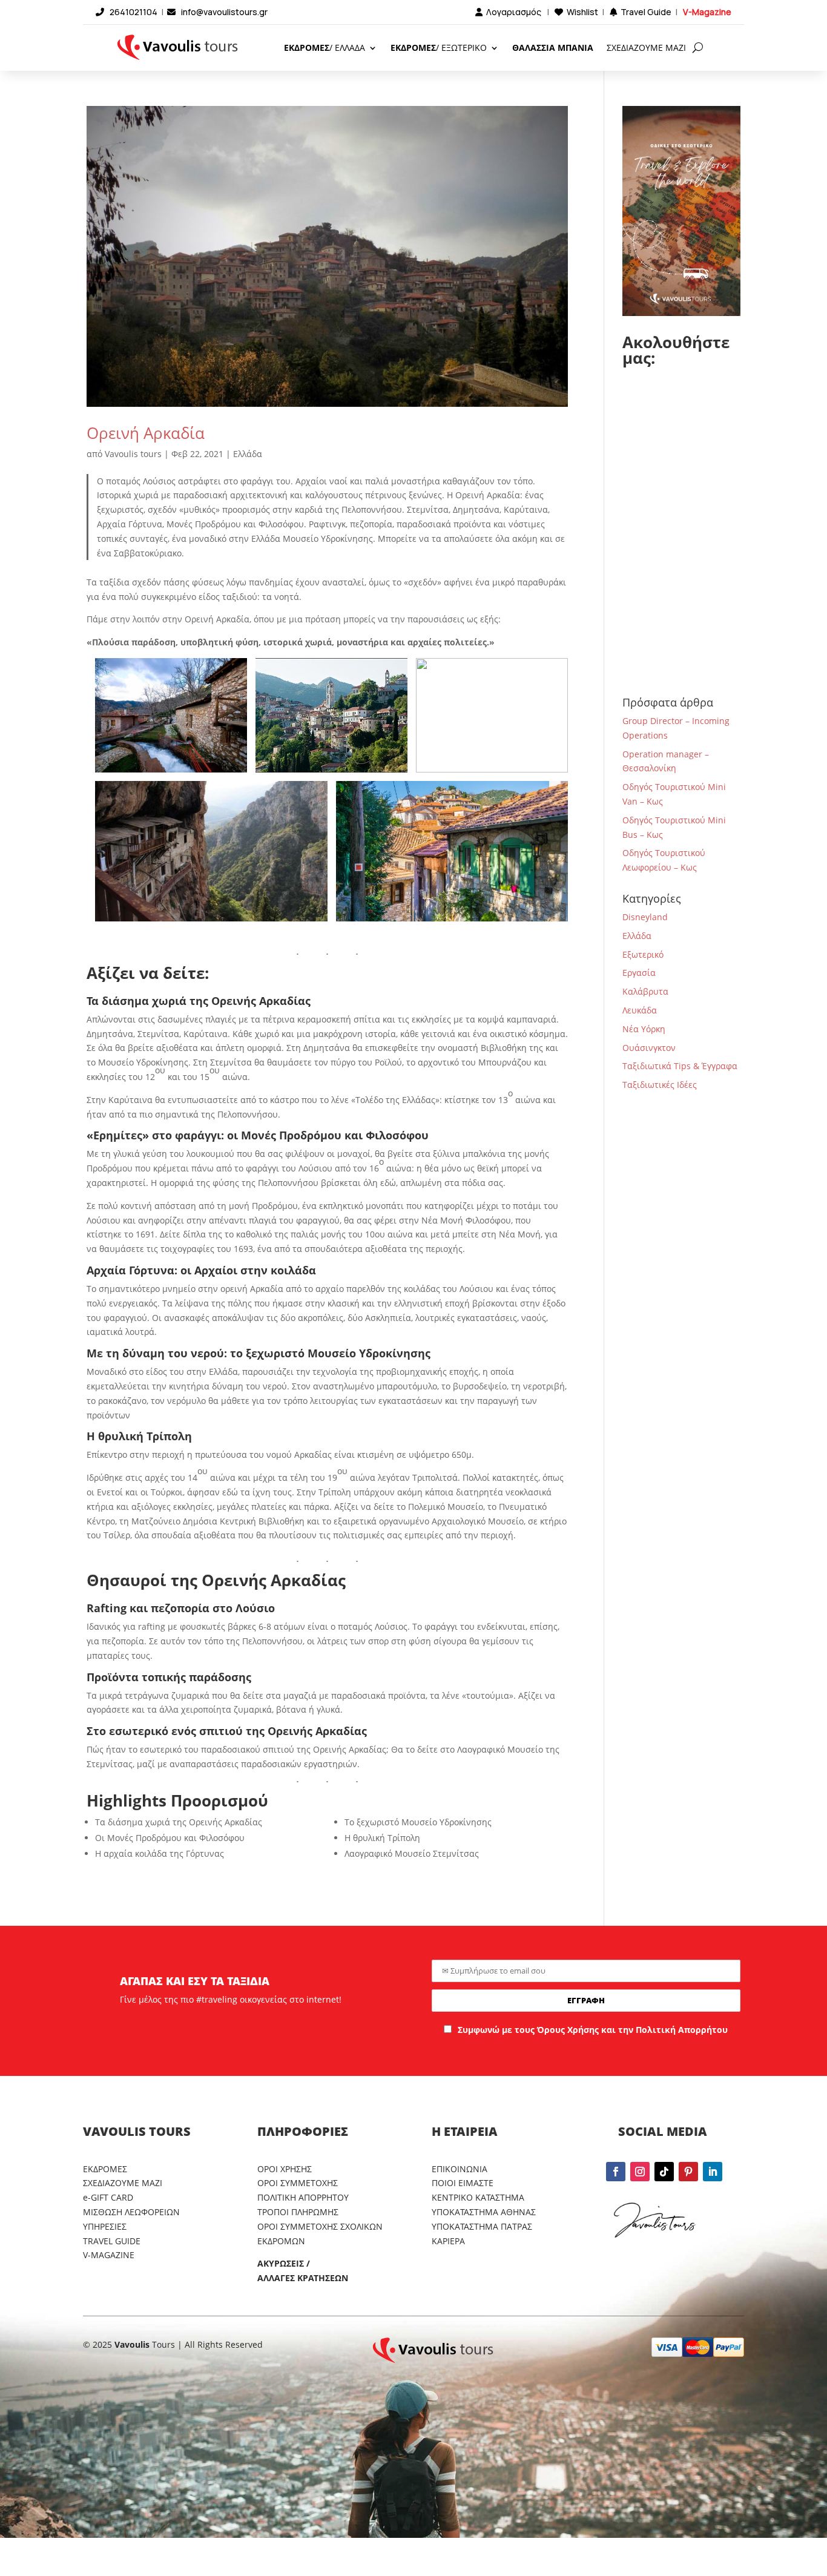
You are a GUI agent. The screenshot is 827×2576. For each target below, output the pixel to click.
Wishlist (582, 12)
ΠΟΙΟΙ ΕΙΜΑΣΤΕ (463, 2183)
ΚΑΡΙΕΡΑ (448, 2241)
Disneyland (645, 917)
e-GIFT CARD (108, 2197)
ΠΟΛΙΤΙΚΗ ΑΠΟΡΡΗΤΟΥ (303, 2197)
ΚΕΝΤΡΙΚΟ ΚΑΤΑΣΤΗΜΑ (478, 2197)
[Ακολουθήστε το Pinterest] (688, 2172)
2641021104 (133, 12)
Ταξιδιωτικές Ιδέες (660, 1085)
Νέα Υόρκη (644, 1029)
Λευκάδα (640, 1010)
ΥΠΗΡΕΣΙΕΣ (105, 2226)
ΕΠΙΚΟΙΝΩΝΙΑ (460, 2169)
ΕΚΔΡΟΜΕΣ (105, 2169)
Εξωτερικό (643, 954)
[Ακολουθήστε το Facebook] (616, 2172)
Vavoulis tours (133, 454)
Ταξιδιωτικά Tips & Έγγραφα (680, 1066)
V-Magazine (707, 12)
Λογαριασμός (514, 12)
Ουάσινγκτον (649, 1048)
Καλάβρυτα (645, 991)
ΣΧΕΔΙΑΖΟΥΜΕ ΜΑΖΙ (646, 48)
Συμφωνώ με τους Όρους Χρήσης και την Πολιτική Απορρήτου (593, 2030)
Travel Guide (646, 12)
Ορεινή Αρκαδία (146, 433)
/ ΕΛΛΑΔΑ (325, 48)
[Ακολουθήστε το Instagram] (640, 2172)
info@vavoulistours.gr (224, 12)
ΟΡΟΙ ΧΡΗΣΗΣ (285, 2169)
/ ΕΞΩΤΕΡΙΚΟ (439, 48)
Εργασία (639, 973)
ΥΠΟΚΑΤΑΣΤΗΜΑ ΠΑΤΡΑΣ (482, 2226)
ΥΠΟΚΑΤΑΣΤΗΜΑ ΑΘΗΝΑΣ (484, 2212)
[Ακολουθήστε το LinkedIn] (713, 2172)
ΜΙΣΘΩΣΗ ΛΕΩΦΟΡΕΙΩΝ (131, 2212)
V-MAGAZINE (109, 2255)
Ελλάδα (248, 454)
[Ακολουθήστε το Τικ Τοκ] (664, 2172)
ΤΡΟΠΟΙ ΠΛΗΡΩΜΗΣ (298, 2212)
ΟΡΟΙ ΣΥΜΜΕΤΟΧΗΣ (298, 2183)
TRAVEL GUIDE (112, 2241)
